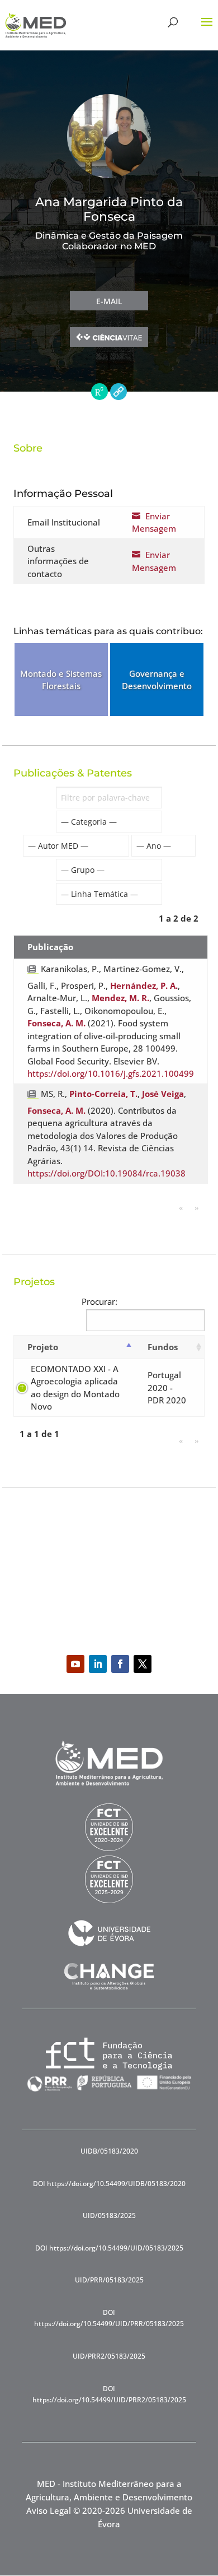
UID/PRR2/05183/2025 (109, 2356)
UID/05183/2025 (109, 2215)
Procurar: (99, 1301)
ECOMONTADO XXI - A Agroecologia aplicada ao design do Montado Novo (75, 1388)
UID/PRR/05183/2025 (109, 2280)
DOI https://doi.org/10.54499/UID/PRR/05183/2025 (109, 2318)
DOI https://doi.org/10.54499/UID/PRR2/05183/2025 (109, 2394)
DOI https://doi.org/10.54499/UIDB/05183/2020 (109, 2184)
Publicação (50, 947)
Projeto (43, 1347)
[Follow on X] (143, 1664)
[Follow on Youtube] (75, 1664)
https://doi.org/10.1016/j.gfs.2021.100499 (111, 1073)
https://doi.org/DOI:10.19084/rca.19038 (106, 1173)
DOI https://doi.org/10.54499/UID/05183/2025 (109, 2248)
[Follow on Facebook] (120, 1664)
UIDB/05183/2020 (109, 2151)
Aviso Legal (49, 2510)
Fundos (163, 1347)
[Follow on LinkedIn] (98, 1664)
